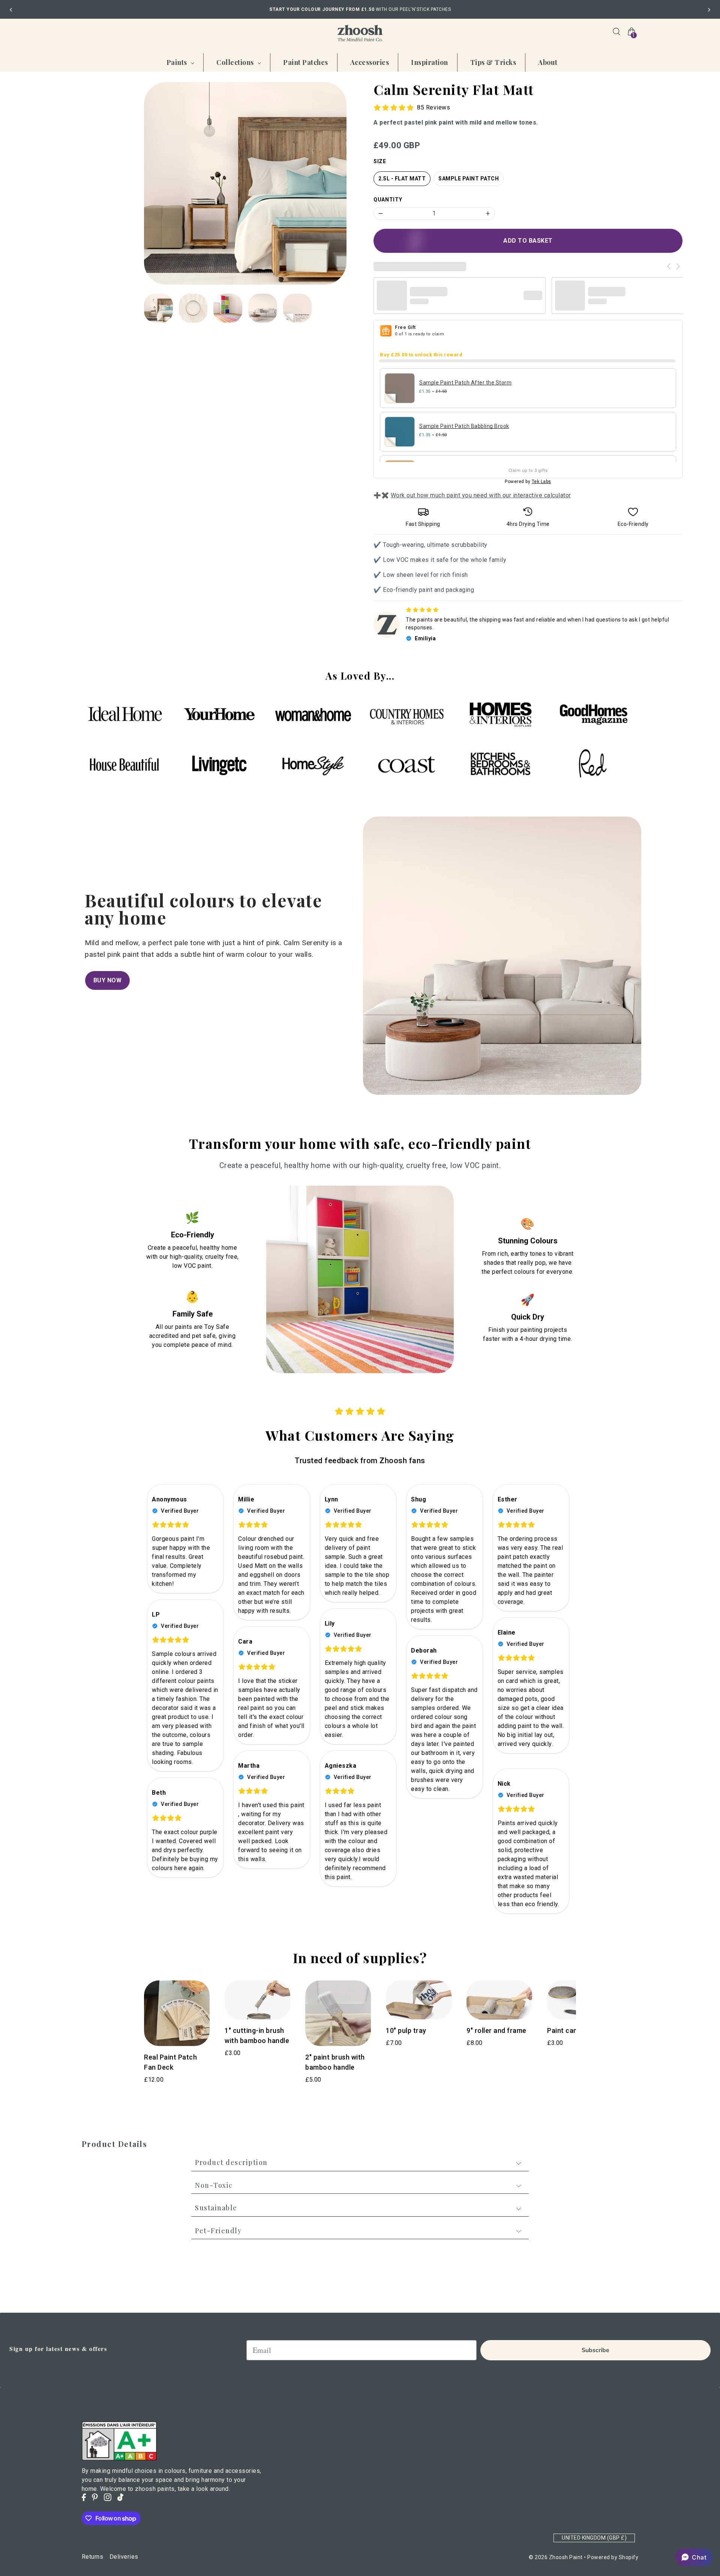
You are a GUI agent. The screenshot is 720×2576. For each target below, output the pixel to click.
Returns (93, 2557)
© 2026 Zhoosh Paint (556, 2557)
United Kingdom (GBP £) (594, 2538)
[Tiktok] (120, 2497)
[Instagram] (108, 2497)
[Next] (709, 10)
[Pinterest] (95, 2497)
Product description (231, 2163)
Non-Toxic (214, 2185)
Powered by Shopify (613, 2557)
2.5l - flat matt (402, 179)
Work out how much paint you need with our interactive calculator (481, 495)
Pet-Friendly (218, 2231)
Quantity (388, 200)
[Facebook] (84, 2497)
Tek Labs (541, 482)
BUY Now (108, 980)
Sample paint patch (469, 179)
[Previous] (11, 10)
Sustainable (216, 2208)
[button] (694, 2557)
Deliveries (124, 2557)
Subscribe (595, 2350)
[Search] (616, 32)
